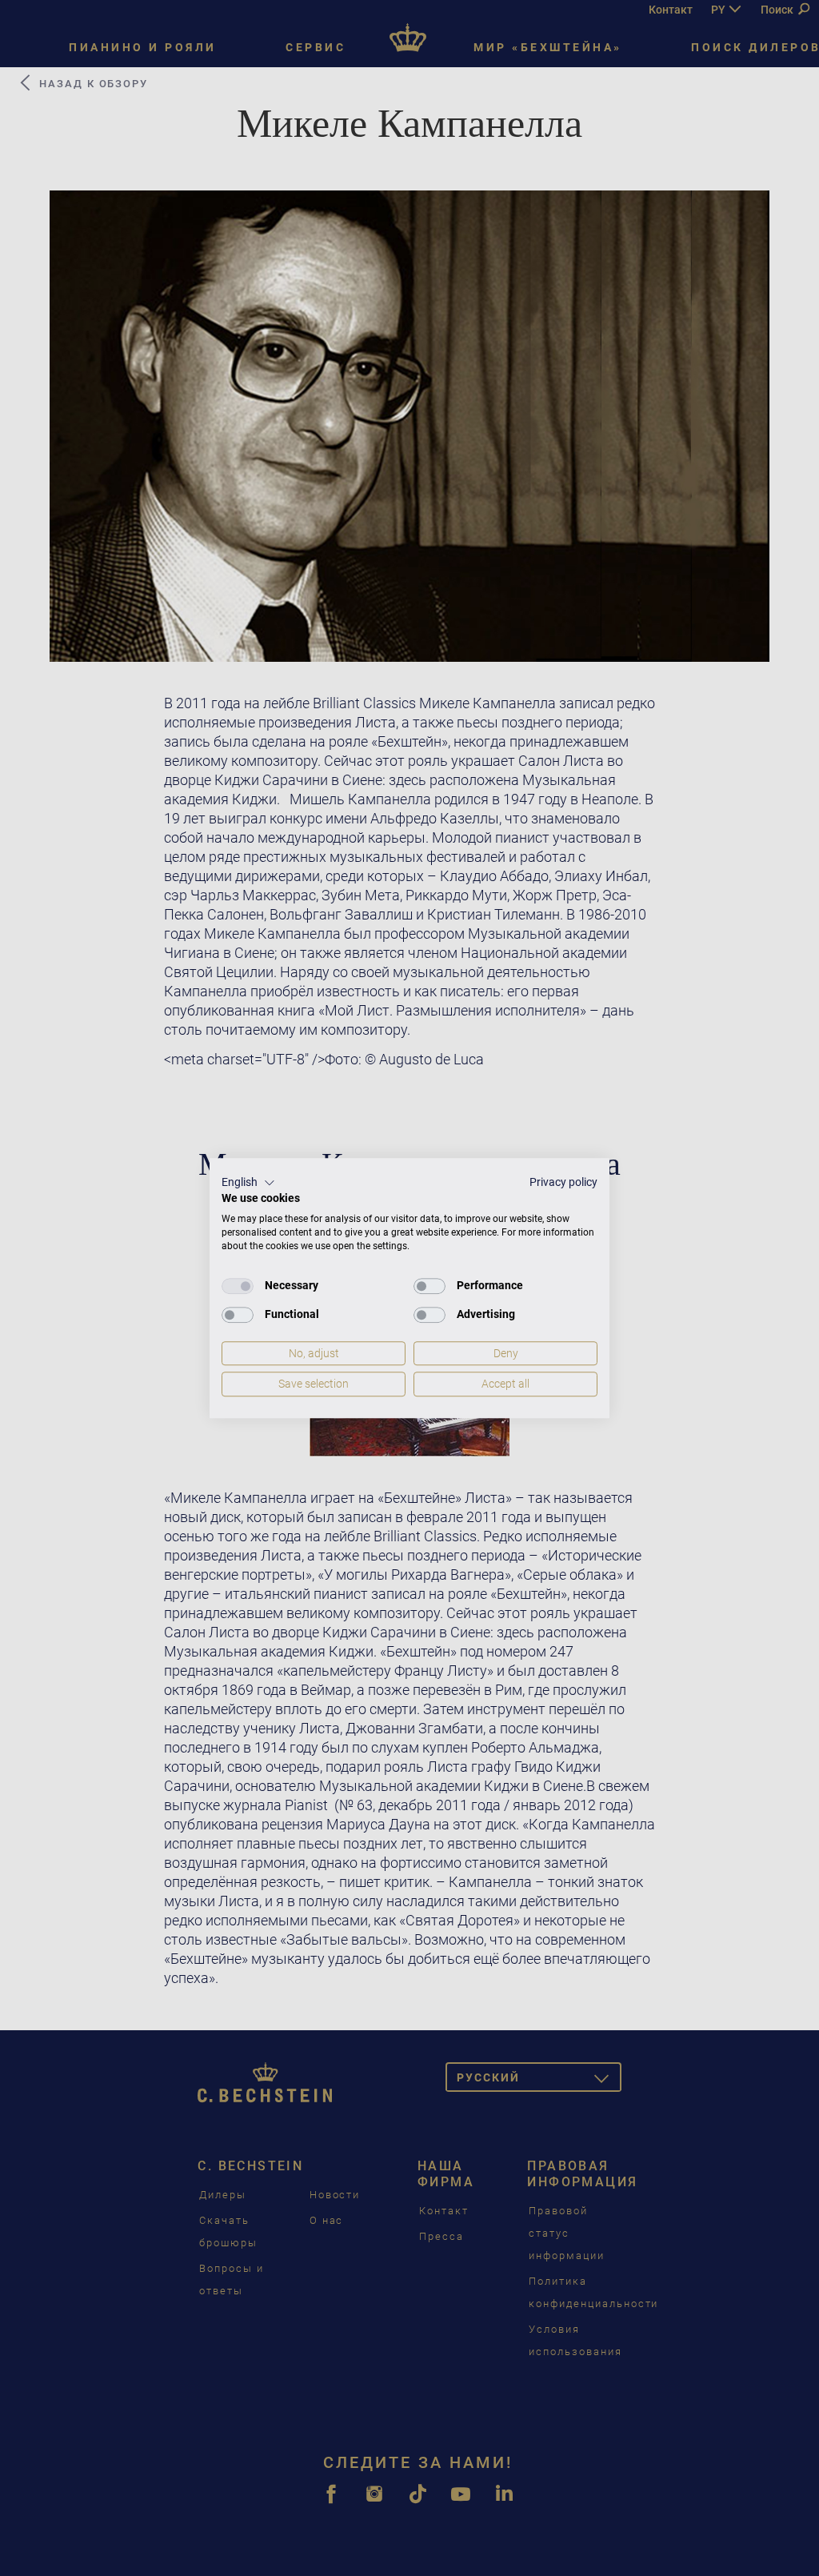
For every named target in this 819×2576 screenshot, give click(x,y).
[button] (248, 1183)
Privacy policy (563, 1182)
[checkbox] (238, 1286)
